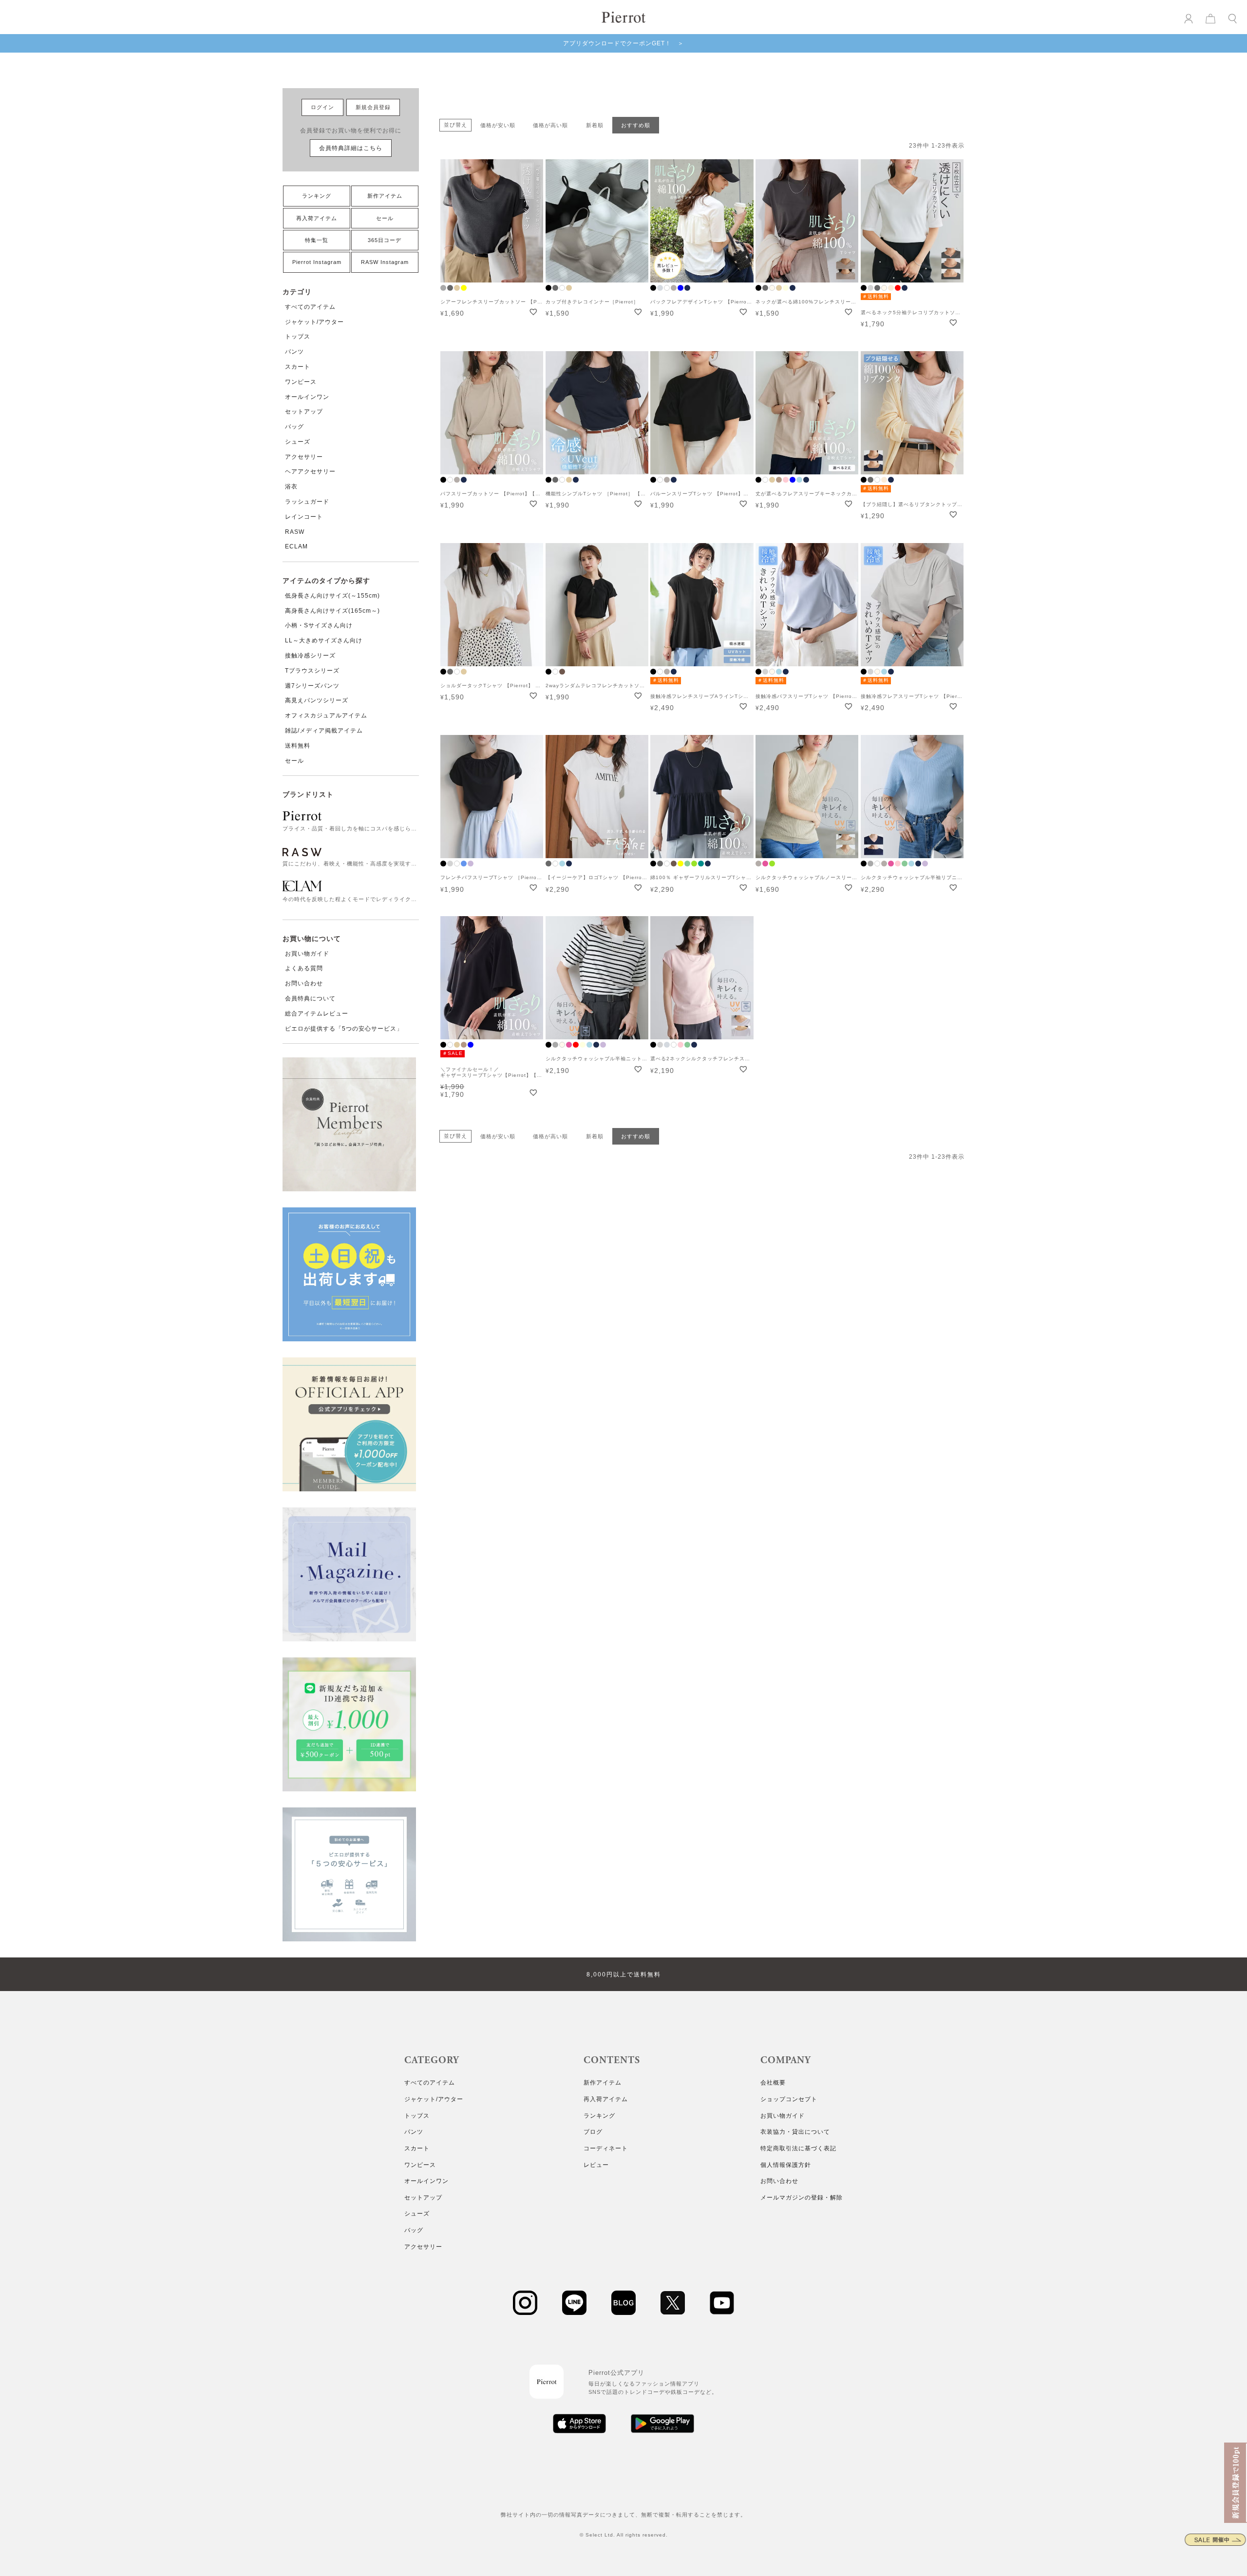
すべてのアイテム (310, 307)
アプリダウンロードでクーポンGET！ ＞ (623, 43)
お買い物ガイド (307, 954)
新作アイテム (385, 196)
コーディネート (606, 2148)
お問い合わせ (304, 983)
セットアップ (304, 412)
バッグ (294, 427)
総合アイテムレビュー (317, 1014)
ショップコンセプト (789, 2099)
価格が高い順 (550, 125)
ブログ (593, 2132)
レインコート (304, 517)
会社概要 (773, 2083)
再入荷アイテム (317, 218)
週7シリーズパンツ (312, 686)
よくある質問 (304, 968)
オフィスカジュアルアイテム (326, 715)
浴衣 (291, 487)
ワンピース (301, 382)
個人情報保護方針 (786, 2165)
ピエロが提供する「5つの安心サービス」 (344, 1029)
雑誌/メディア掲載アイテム (324, 731)
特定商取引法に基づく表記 (798, 2148)
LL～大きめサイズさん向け (324, 640)
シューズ (298, 442)
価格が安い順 (498, 125)
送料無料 (298, 746)
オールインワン (307, 397)
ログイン (322, 107)
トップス (298, 337)
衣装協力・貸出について (795, 2132)
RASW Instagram (385, 262)
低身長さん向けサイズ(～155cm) (332, 596)
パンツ (294, 352)
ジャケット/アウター (314, 322)
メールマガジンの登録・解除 (802, 2198)
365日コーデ (385, 240)
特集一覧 (317, 240)
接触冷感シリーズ (310, 656)
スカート (298, 367)
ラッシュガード (307, 502)
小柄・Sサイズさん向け (319, 625)
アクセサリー (304, 457)
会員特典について (310, 998)
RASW (295, 532)
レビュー (596, 2165)
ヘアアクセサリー (310, 471)
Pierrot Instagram (317, 262)
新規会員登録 (373, 107)
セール (385, 218)
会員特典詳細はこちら (351, 148)
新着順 (595, 125)
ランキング (317, 196)
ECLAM (296, 546)
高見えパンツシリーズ (317, 700)
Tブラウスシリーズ (312, 671)
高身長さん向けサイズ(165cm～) (332, 611)
